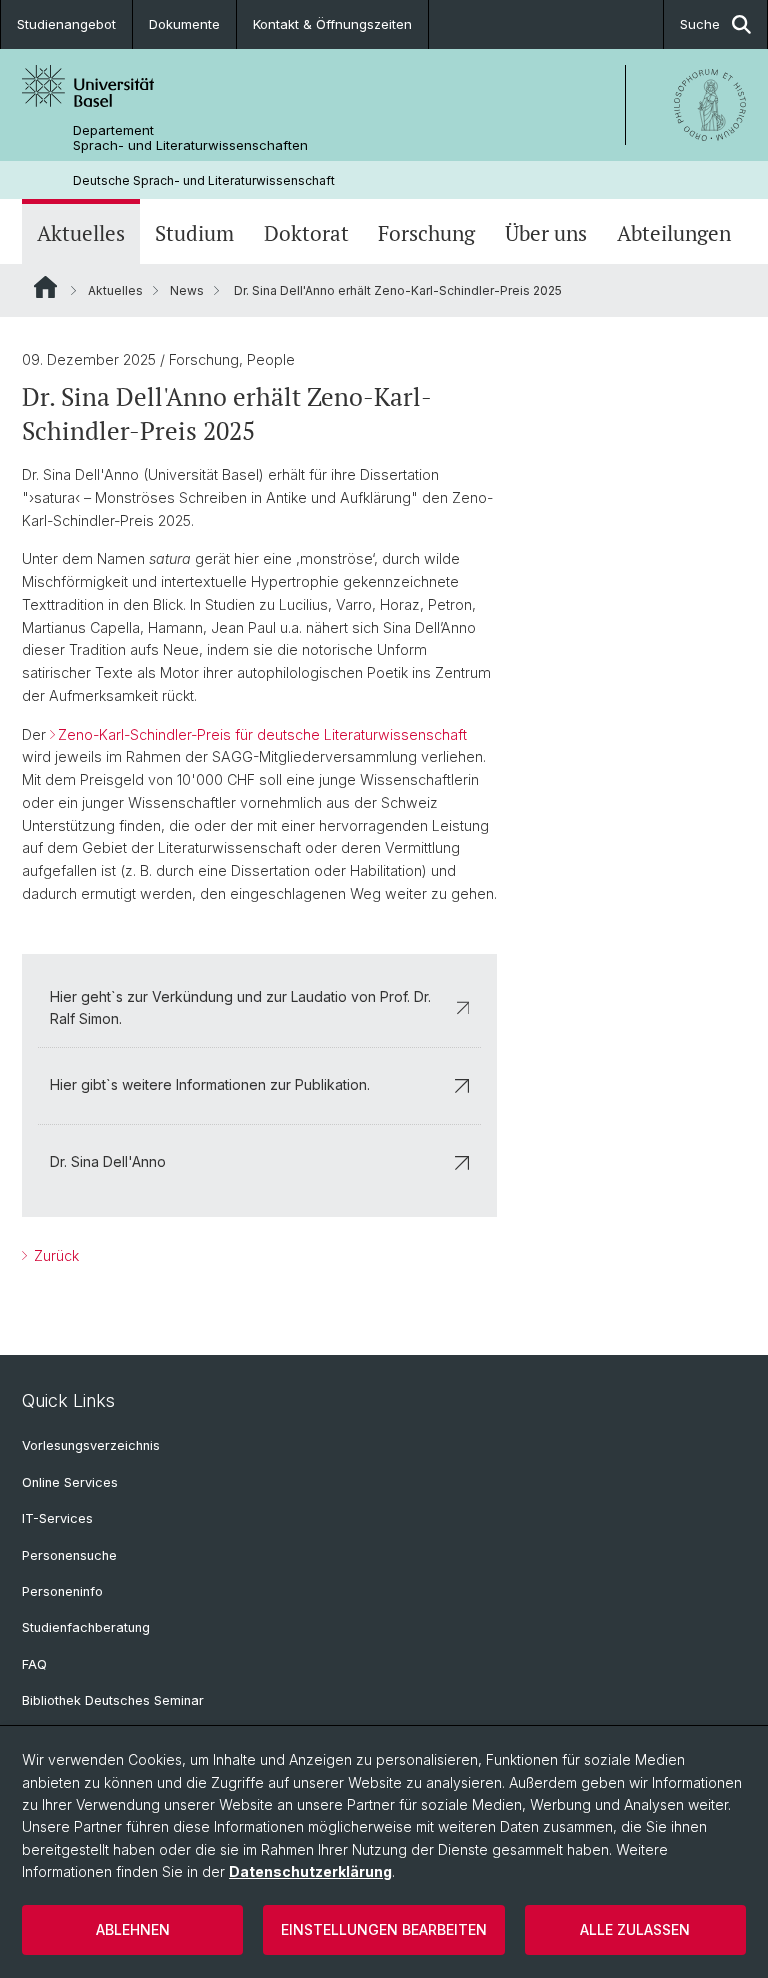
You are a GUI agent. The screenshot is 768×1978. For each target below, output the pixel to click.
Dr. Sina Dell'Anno (108, 1161)
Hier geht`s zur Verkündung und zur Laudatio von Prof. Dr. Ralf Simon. (240, 1007)
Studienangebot (66, 24)
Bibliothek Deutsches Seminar (113, 1700)
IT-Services (57, 1518)
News (187, 290)
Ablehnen (133, 1929)
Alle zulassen (635, 1929)
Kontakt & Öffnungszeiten (332, 24)
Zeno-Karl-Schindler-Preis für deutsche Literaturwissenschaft (262, 734)
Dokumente (184, 24)
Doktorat (306, 233)
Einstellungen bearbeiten (384, 1929)
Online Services (70, 1482)
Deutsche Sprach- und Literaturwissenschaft (204, 180)
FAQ (34, 1664)
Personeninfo (62, 1591)
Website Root (45, 287)
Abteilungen (674, 233)
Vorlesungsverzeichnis (91, 1445)
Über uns (546, 233)
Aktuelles (81, 233)
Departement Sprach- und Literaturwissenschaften (190, 138)
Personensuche (69, 1555)
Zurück (54, 1255)
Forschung (426, 233)
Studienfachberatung (86, 1627)
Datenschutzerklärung (310, 1871)
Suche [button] (700, 24)
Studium (194, 233)
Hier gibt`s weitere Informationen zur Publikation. (210, 1084)
